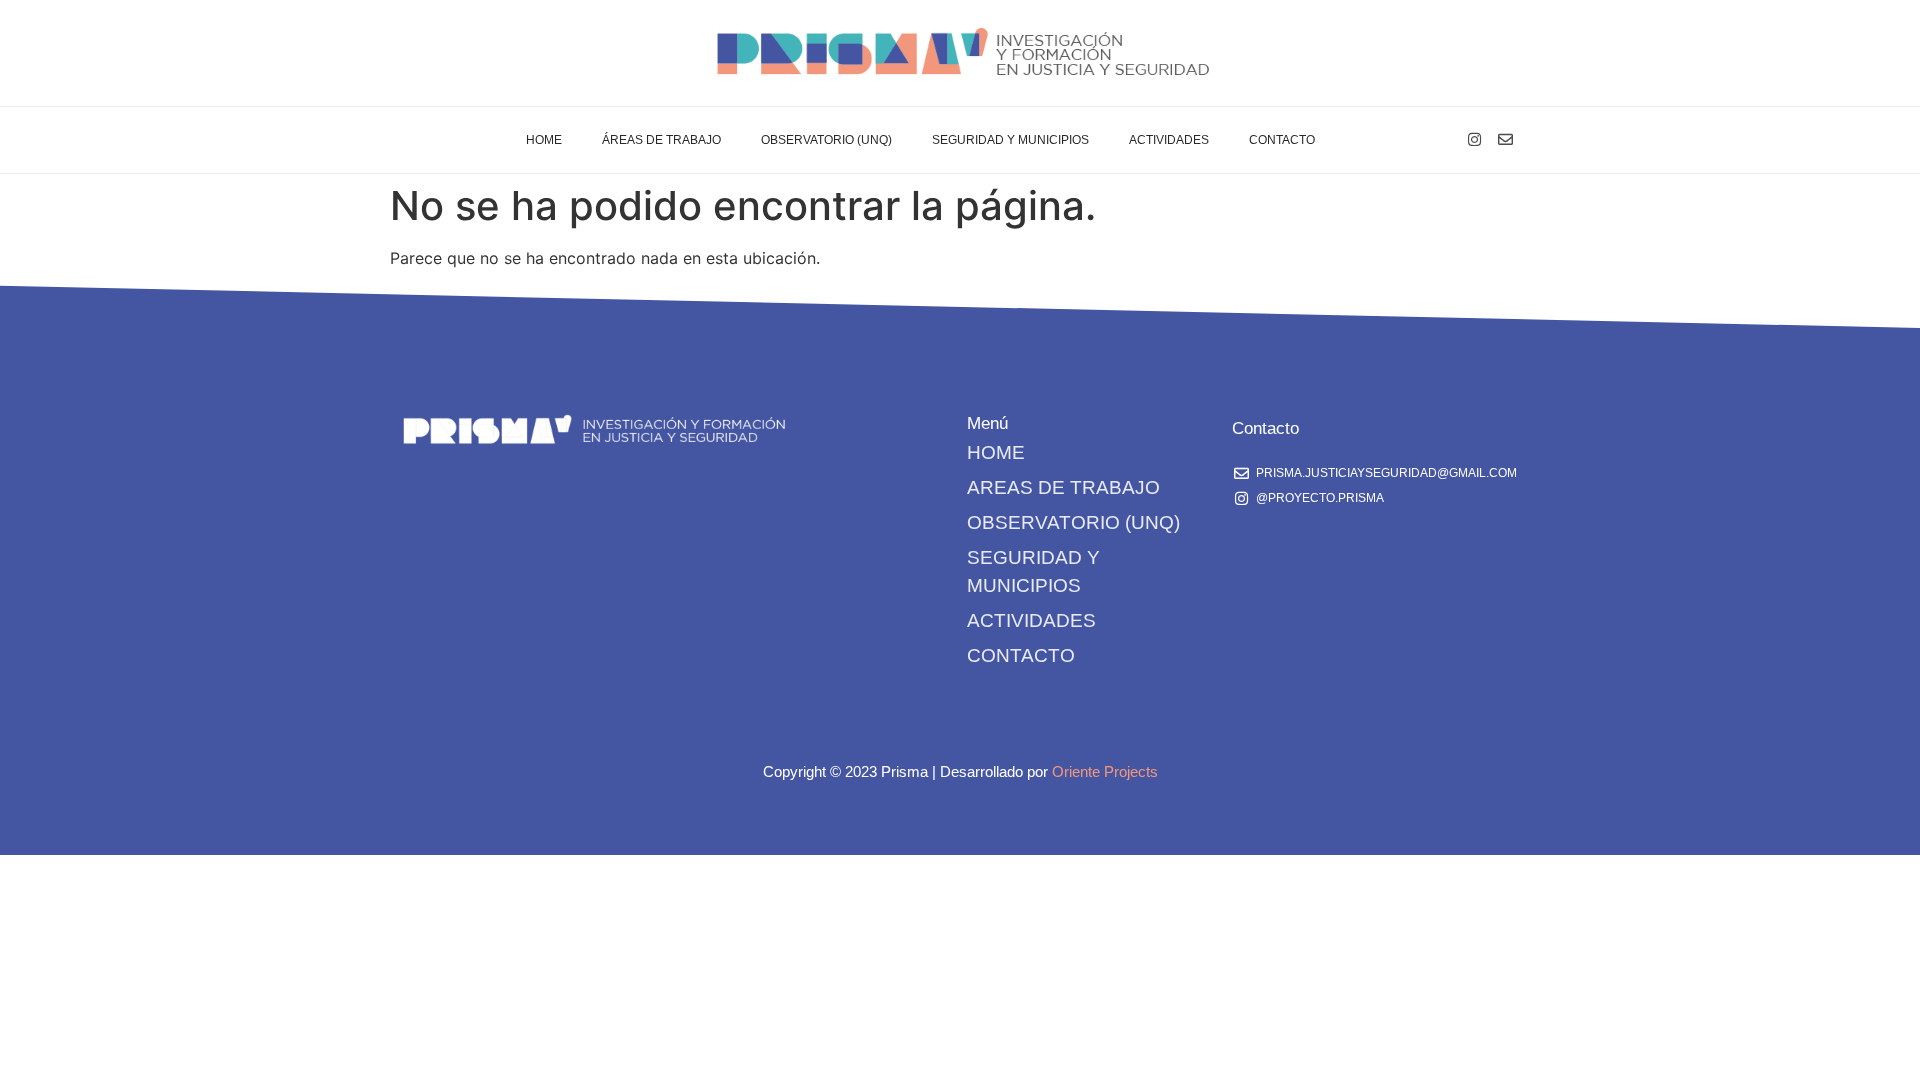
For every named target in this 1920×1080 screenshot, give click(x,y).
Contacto (1282, 140)
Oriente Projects (1105, 771)
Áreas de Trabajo (661, 140)
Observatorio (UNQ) (826, 140)
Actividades (1169, 140)
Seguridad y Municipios (1010, 140)
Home (544, 140)
